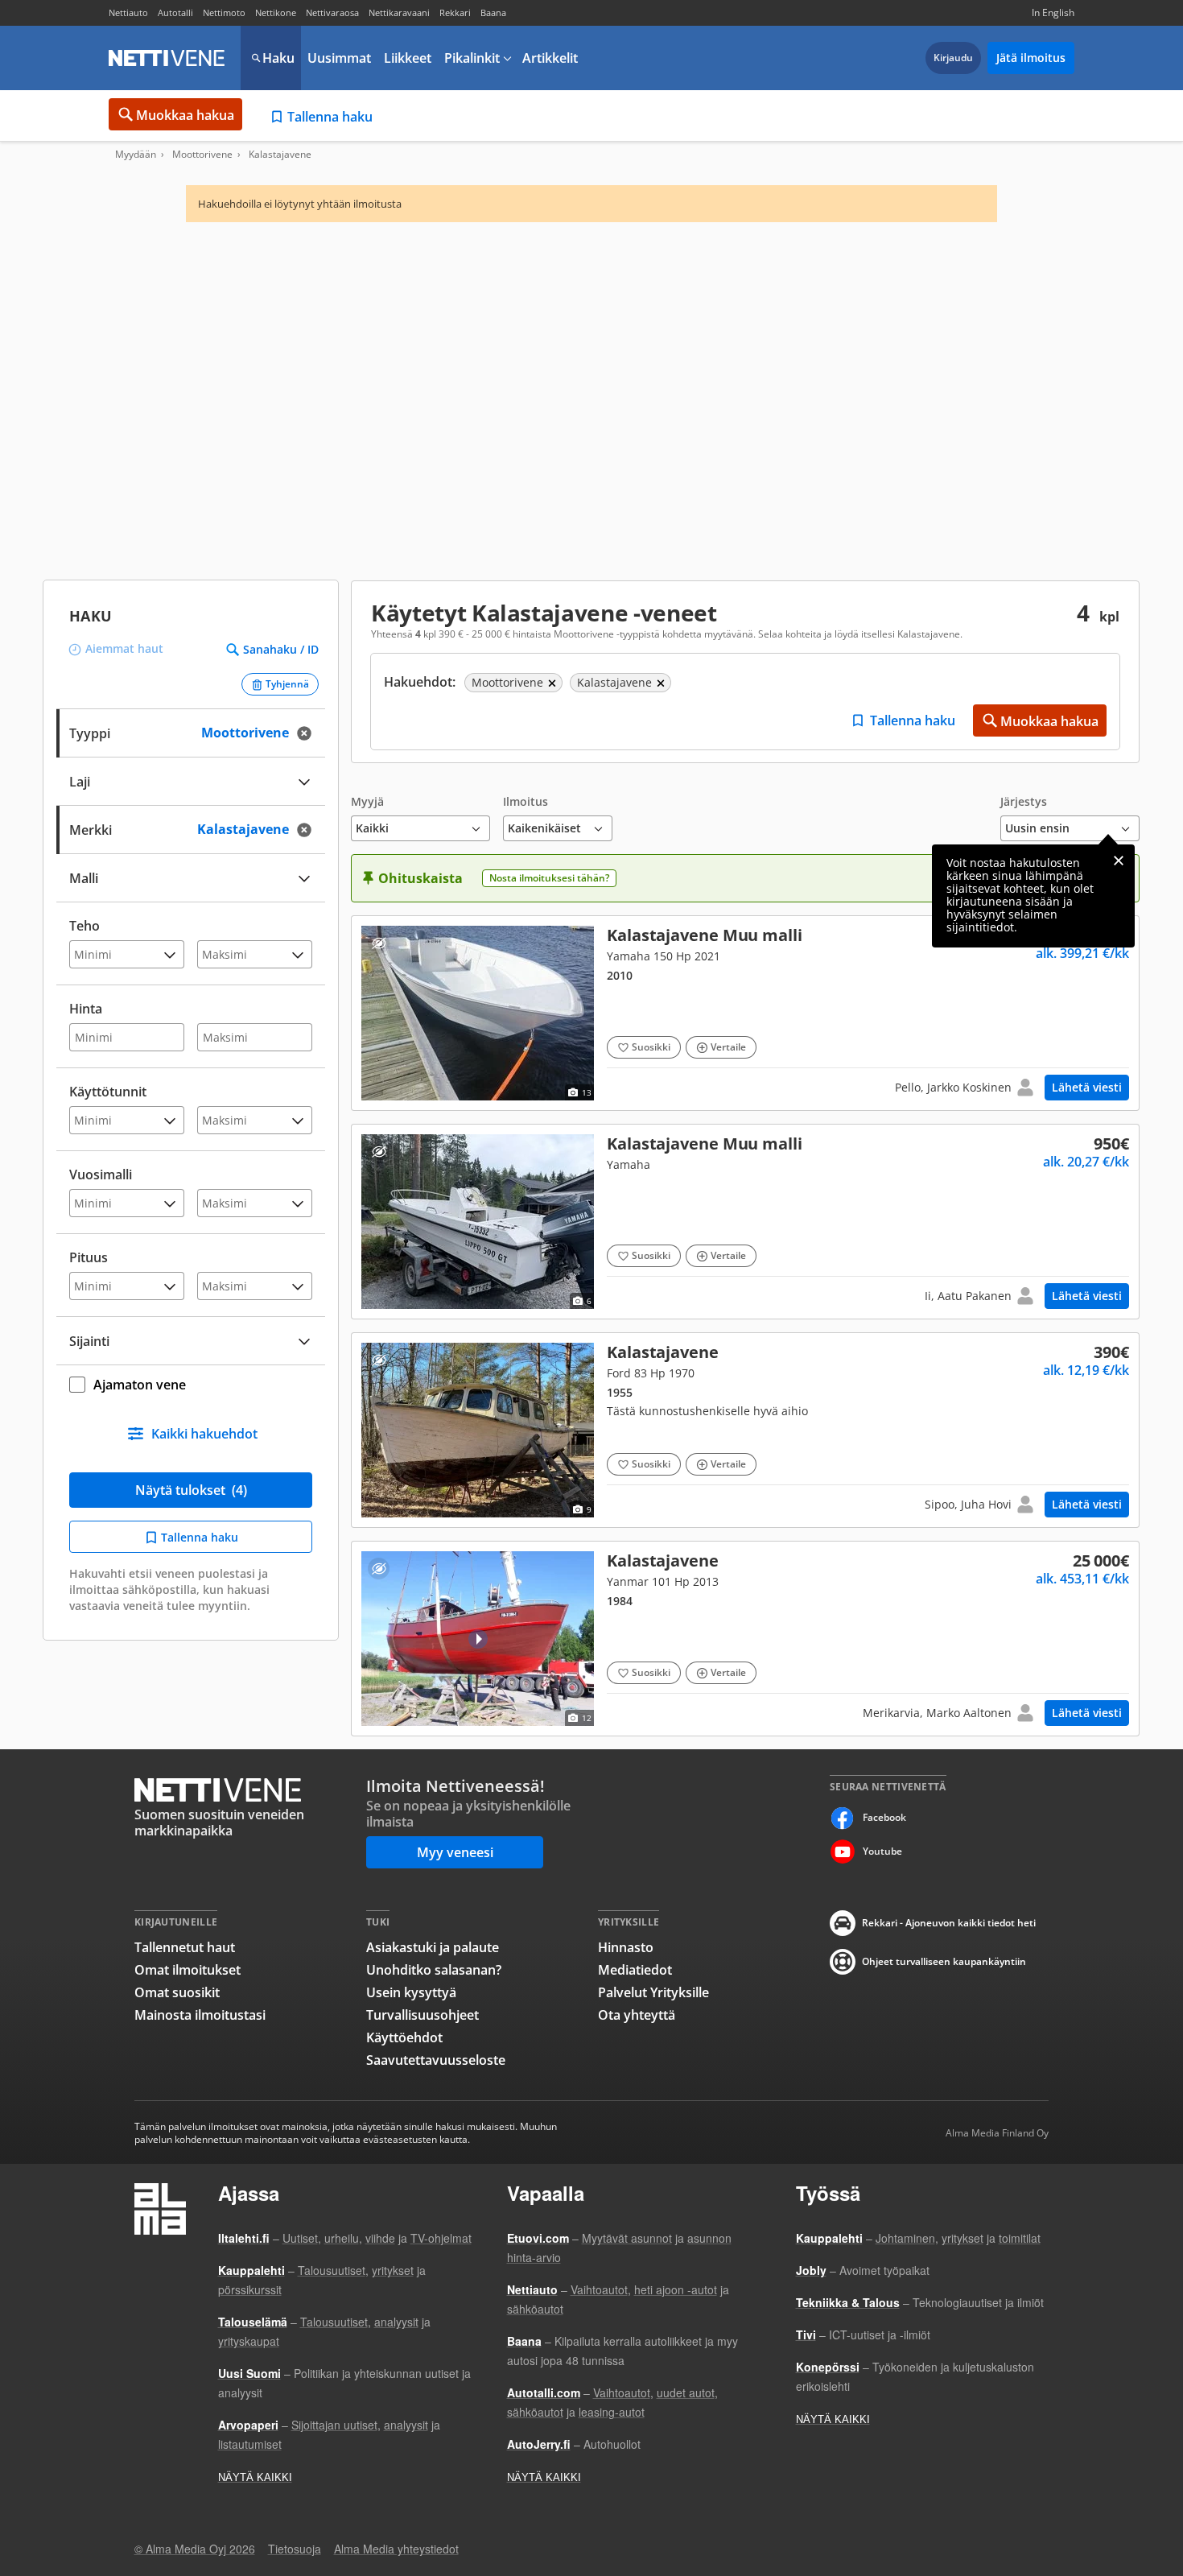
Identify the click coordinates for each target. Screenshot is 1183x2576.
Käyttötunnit (108, 1092)
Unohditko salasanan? (434, 1970)
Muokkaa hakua (185, 115)
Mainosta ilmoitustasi (200, 2015)
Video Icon (478, 1639)
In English (1053, 12)
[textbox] (179, 828)
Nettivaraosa (332, 12)
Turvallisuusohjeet (422, 2015)
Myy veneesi (455, 1852)
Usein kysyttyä (411, 1992)
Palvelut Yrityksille (653, 1992)
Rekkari (455, 12)
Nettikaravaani (399, 12)
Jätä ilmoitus (1031, 58)
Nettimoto (224, 12)
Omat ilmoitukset (188, 1970)
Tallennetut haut (185, 1947)
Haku (278, 58)
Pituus (89, 1257)
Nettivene (167, 58)
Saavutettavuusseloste (436, 2060)
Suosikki (651, 1047)
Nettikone (276, 12)
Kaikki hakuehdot (204, 1434)
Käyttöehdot (404, 2037)
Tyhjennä (287, 684)
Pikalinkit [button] (472, 58)
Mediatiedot (635, 1970)
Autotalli (175, 12)
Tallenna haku (330, 117)
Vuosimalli (101, 1174)
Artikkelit (550, 58)
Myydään (136, 155)
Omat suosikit (177, 1992)
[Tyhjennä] (309, 733)
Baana (493, 12)
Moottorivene (202, 155)
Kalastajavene (745, 1430)
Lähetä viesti (1087, 1087)
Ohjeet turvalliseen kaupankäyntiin (944, 1961)
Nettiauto (128, 12)
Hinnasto (626, 1947)
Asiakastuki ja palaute (433, 1947)
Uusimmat (339, 58)
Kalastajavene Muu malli (745, 1013)
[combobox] (191, 828)
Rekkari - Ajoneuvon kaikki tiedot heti (949, 1923)
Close (1119, 861)
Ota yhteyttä (637, 2015)
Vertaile (728, 1047)
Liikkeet (408, 58)
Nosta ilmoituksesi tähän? (549, 878)
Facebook (884, 1817)
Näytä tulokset (191, 1490)
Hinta (86, 1009)
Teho (84, 926)
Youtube (882, 1851)
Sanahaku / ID (281, 650)
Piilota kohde (379, 943)
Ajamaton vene (140, 1385)
